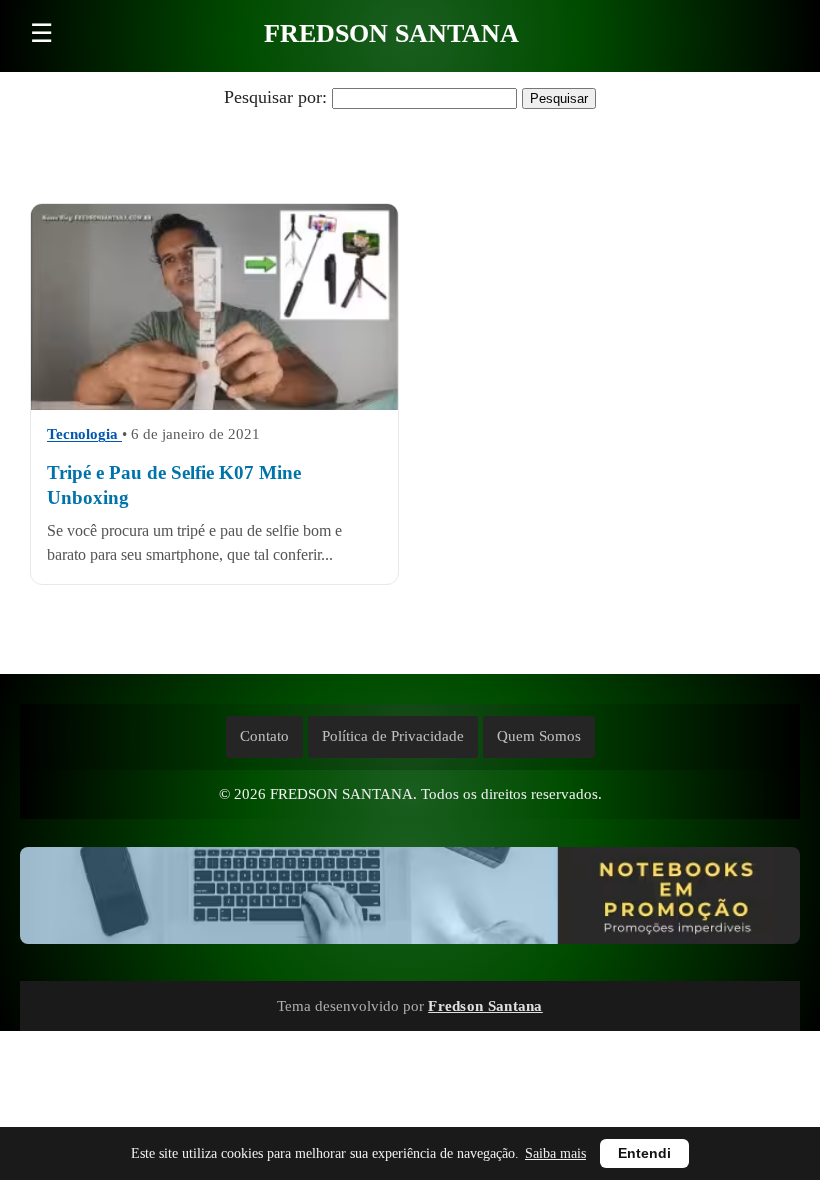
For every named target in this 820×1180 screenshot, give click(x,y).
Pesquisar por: (275, 97)
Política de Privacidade (393, 736)
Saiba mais (555, 1153)
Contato (264, 736)
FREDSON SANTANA (391, 33)
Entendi (644, 1153)
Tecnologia (84, 434)
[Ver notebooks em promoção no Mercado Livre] (410, 900)
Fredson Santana (485, 1005)
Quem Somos (539, 736)
